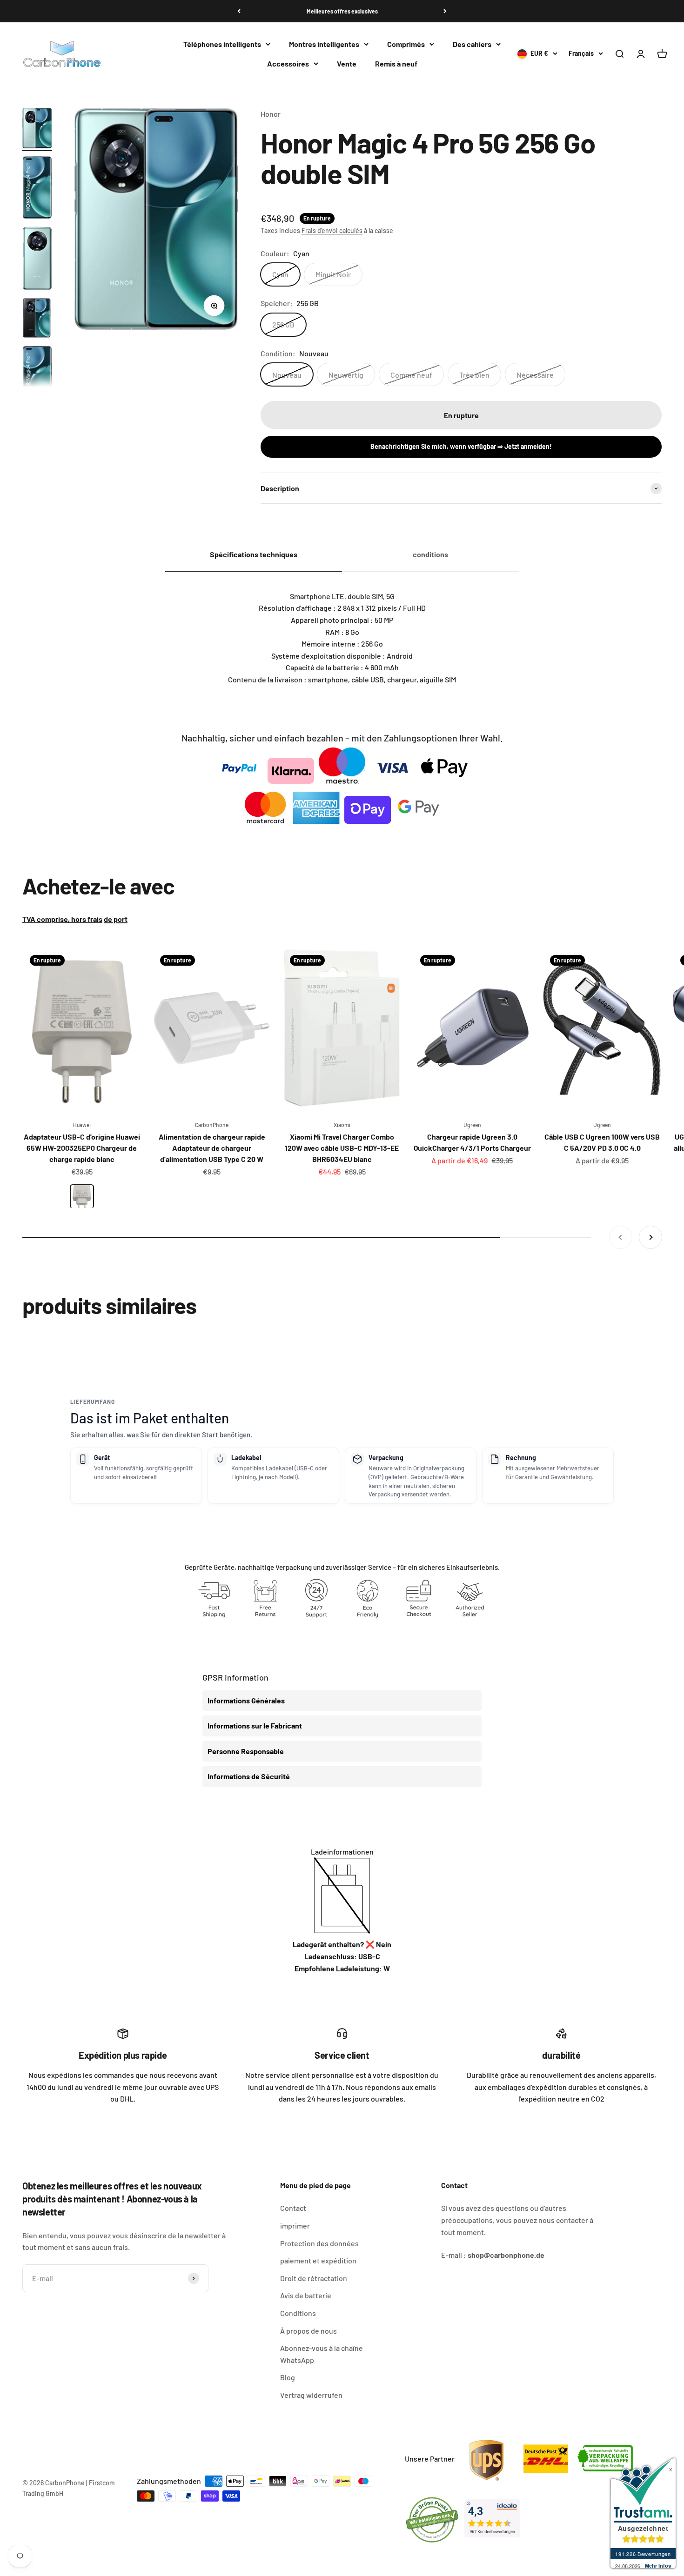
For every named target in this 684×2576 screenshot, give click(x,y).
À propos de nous (308, 2331)
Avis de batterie (306, 2295)
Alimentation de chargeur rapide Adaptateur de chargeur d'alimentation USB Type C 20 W (212, 1148)
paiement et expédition (318, 2260)
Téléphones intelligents (222, 44)
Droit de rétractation (314, 2278)
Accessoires (288, 63)
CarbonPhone (212, 1125)
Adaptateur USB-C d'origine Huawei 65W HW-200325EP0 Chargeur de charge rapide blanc (82, 1148)
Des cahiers (472, 44)
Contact (293, 2208)
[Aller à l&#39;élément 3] (37, 260)
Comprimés (406, 44)
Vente (347, 63)
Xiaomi (342, 1125)
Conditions (298, 2313)
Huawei (82, 1125)
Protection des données (319, 2243)
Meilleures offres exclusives (342, 11)
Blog (288, 2377)
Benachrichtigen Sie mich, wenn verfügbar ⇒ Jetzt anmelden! (461, 446)
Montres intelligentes (324, 44)
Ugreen (472, 1125)
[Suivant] (445, 11)
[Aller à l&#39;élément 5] (37, 379)
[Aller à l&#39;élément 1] (37, 130)
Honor (271, 114)
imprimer (295, 2226)
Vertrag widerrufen (311, 2395)
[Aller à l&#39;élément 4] (37, 319)
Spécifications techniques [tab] (254, 554)
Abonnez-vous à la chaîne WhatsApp (322, 2354)
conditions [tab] (430, 554)
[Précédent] (239, 11)
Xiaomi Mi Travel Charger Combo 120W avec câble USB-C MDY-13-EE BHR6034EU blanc (342, 1148)
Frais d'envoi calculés (332, 230)
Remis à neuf (396, 63)
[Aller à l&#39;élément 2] (37, 189)
